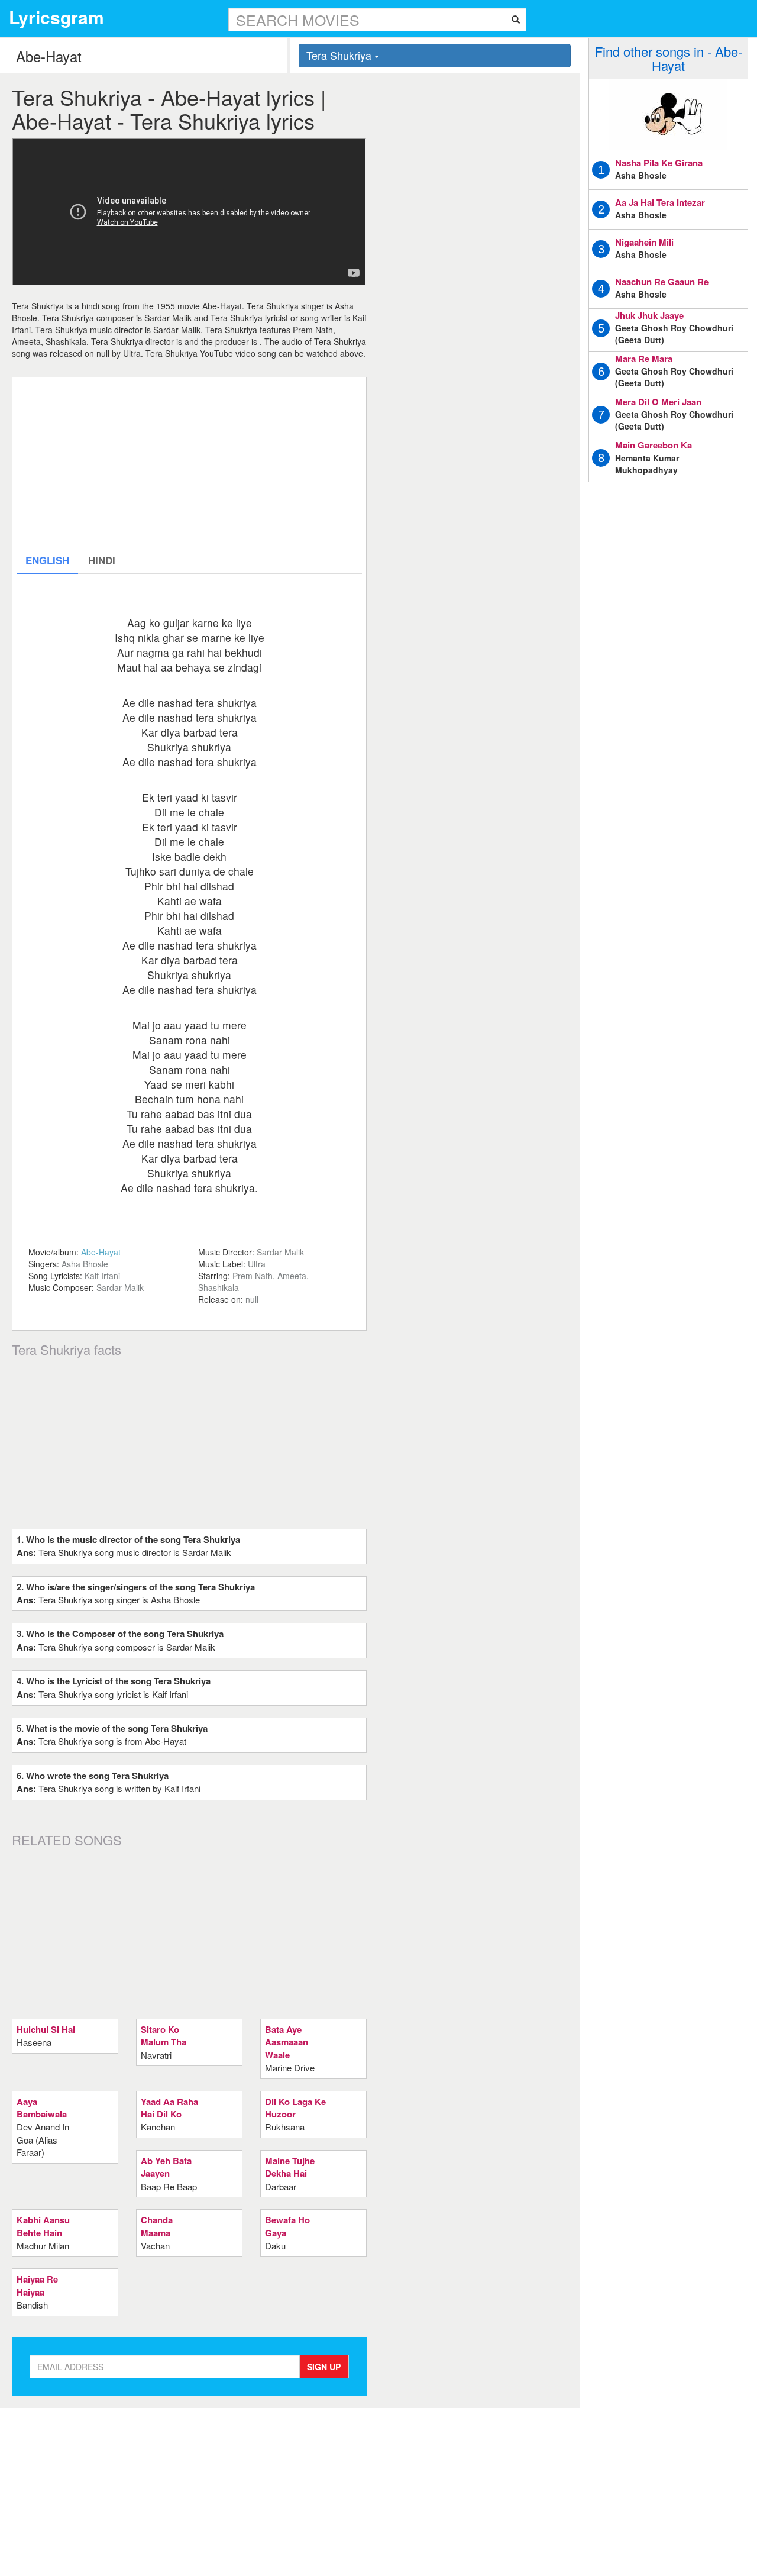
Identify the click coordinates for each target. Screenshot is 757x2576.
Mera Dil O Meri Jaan (658, 402)
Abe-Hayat (101, 1252)
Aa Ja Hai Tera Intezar (660, 202)
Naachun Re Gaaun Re (662, 282)
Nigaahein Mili (644, 242)
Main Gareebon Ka (654, 445)
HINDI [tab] (102, 560)
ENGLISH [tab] (47, 560)
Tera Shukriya (340, 55)
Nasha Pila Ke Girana (659, 163)
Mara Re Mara (644, 359)
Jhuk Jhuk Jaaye (649, 315)
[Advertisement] (189, 464)
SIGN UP (324, 2367)
